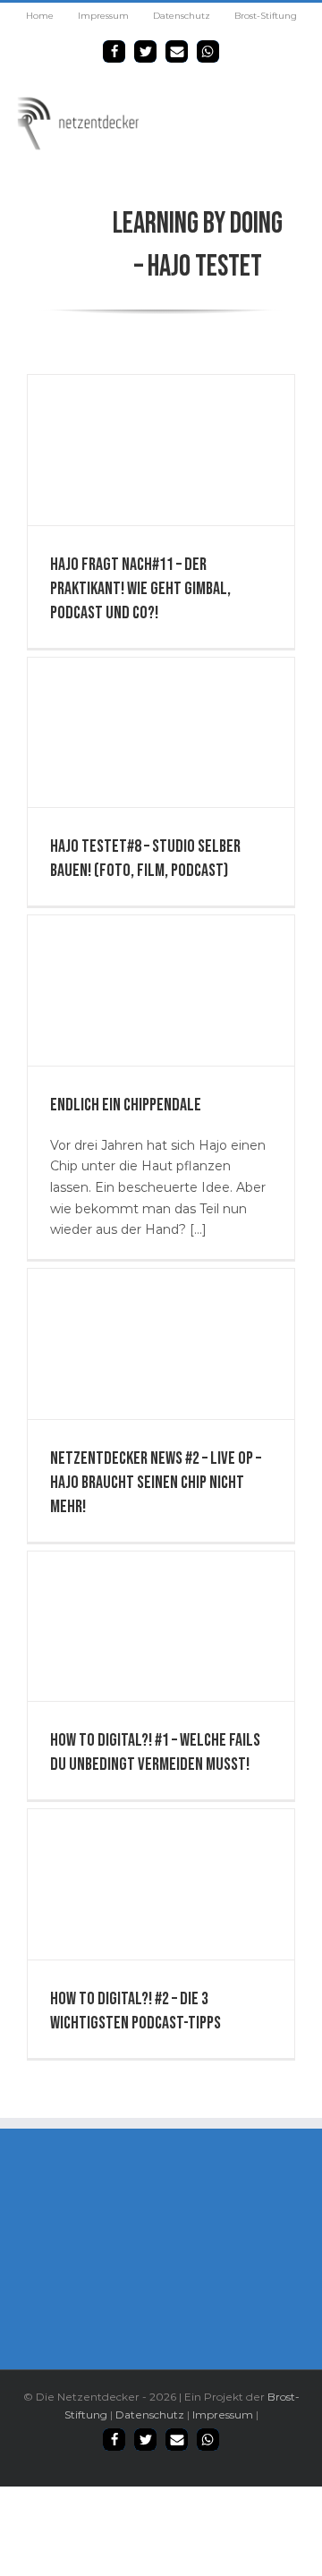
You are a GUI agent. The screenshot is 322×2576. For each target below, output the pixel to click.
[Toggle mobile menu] (301, 105)
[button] (114, 51)
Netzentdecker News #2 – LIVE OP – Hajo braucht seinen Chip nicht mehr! (156, 1483)
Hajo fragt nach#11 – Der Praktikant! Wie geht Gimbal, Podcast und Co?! (140, 589)
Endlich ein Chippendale (126, 1105)
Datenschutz (150, 2414)
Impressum (223, 2414)
